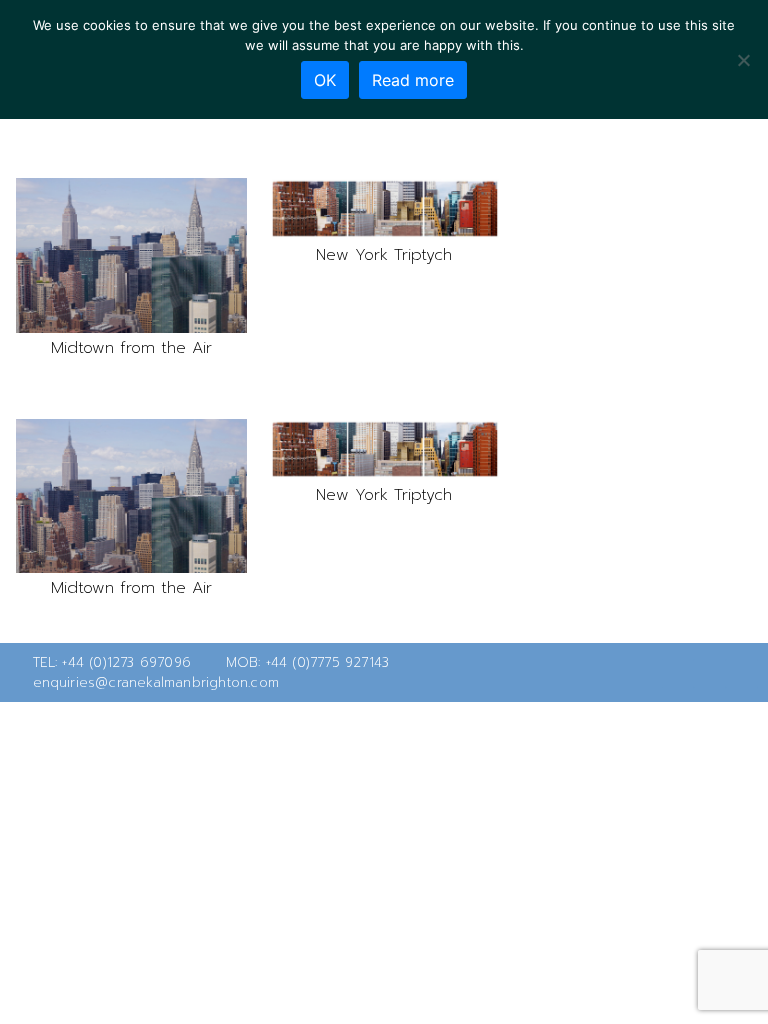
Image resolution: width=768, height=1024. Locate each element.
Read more (413, 80)
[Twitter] (678, 673)
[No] (743, 60)
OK (325, 80)
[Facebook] (710, 673)
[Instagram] (742, 673)
